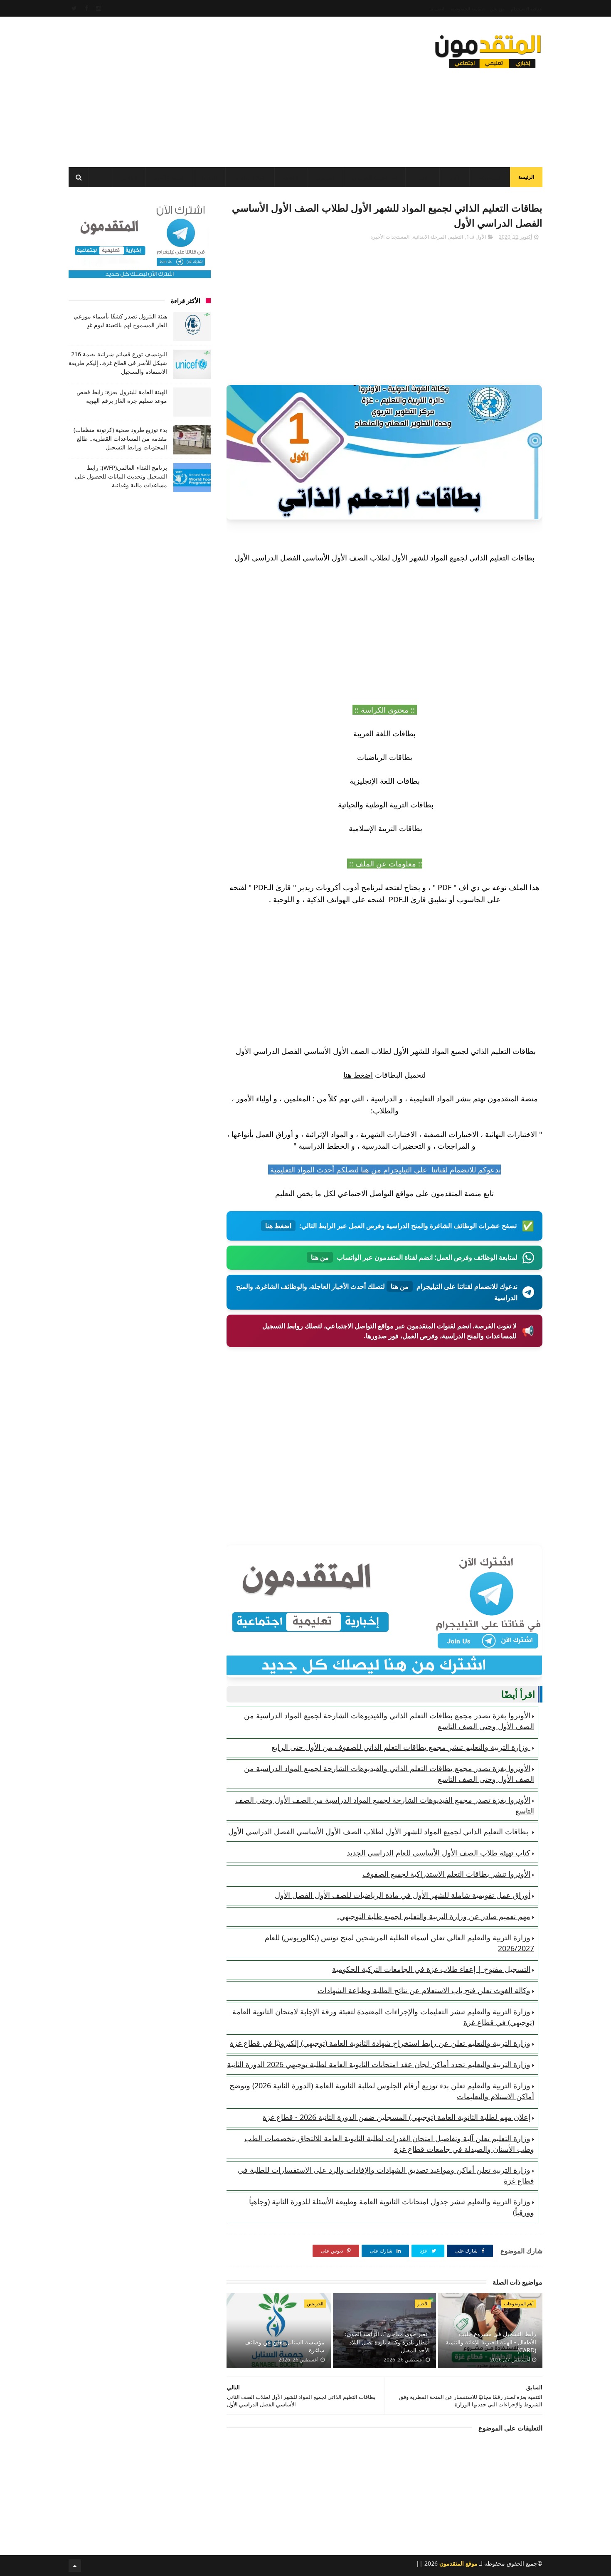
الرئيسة (526, 177)
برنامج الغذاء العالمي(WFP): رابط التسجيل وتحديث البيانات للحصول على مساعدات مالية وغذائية (121, 476)
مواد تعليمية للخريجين (375, 178)
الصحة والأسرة (169, 178)
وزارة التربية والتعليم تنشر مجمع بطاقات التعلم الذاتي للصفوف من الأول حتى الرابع (401, 1747)
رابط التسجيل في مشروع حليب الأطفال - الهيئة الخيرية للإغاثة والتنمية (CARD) (491, 2342)
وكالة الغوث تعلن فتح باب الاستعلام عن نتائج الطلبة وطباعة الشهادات (424, 1990)
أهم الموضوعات (519, 2303)
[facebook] (86, 8)
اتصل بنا (437, 9)
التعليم (424, 178)
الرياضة (209, 178)
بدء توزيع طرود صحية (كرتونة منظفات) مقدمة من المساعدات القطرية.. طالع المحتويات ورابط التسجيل (120, 438)
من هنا (370, 1170)
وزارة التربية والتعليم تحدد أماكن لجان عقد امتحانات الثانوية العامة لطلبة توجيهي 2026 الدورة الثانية (379, 2064)
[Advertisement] (220, 89)
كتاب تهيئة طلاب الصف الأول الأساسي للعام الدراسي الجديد (439, 1853)
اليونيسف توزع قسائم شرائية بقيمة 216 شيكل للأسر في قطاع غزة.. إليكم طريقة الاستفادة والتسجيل (118, 363)
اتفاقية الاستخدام (527, 9)
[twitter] (74, 8)
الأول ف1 (476, 237)
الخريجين (326, 178)
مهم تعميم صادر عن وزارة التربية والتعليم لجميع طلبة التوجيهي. (434, 1916)
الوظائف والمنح (250, 178)
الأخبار (455, 178)
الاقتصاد (291, 178)
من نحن (497, 9)
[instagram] (99, 8)
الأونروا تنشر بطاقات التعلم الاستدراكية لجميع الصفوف (446, 1874)
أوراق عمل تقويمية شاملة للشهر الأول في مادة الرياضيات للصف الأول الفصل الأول (403, 1895)
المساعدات (490, 178)
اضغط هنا (358, 1075)
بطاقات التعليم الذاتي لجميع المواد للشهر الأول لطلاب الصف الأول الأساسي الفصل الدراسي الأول (379, 1831)
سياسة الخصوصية (467, 9)
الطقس (129, 178)
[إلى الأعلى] (75, 2566)
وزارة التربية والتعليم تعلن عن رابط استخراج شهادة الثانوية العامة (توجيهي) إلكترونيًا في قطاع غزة (380, 2043)
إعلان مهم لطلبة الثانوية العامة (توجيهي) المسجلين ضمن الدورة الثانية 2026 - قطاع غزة (397, 2117)
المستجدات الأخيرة (390, 237)
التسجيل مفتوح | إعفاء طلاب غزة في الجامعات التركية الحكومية (431, 1969)
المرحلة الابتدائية (429, 237)
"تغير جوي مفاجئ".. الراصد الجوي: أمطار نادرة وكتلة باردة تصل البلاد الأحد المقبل (387, 2342)
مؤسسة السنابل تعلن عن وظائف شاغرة (285, 2346)
